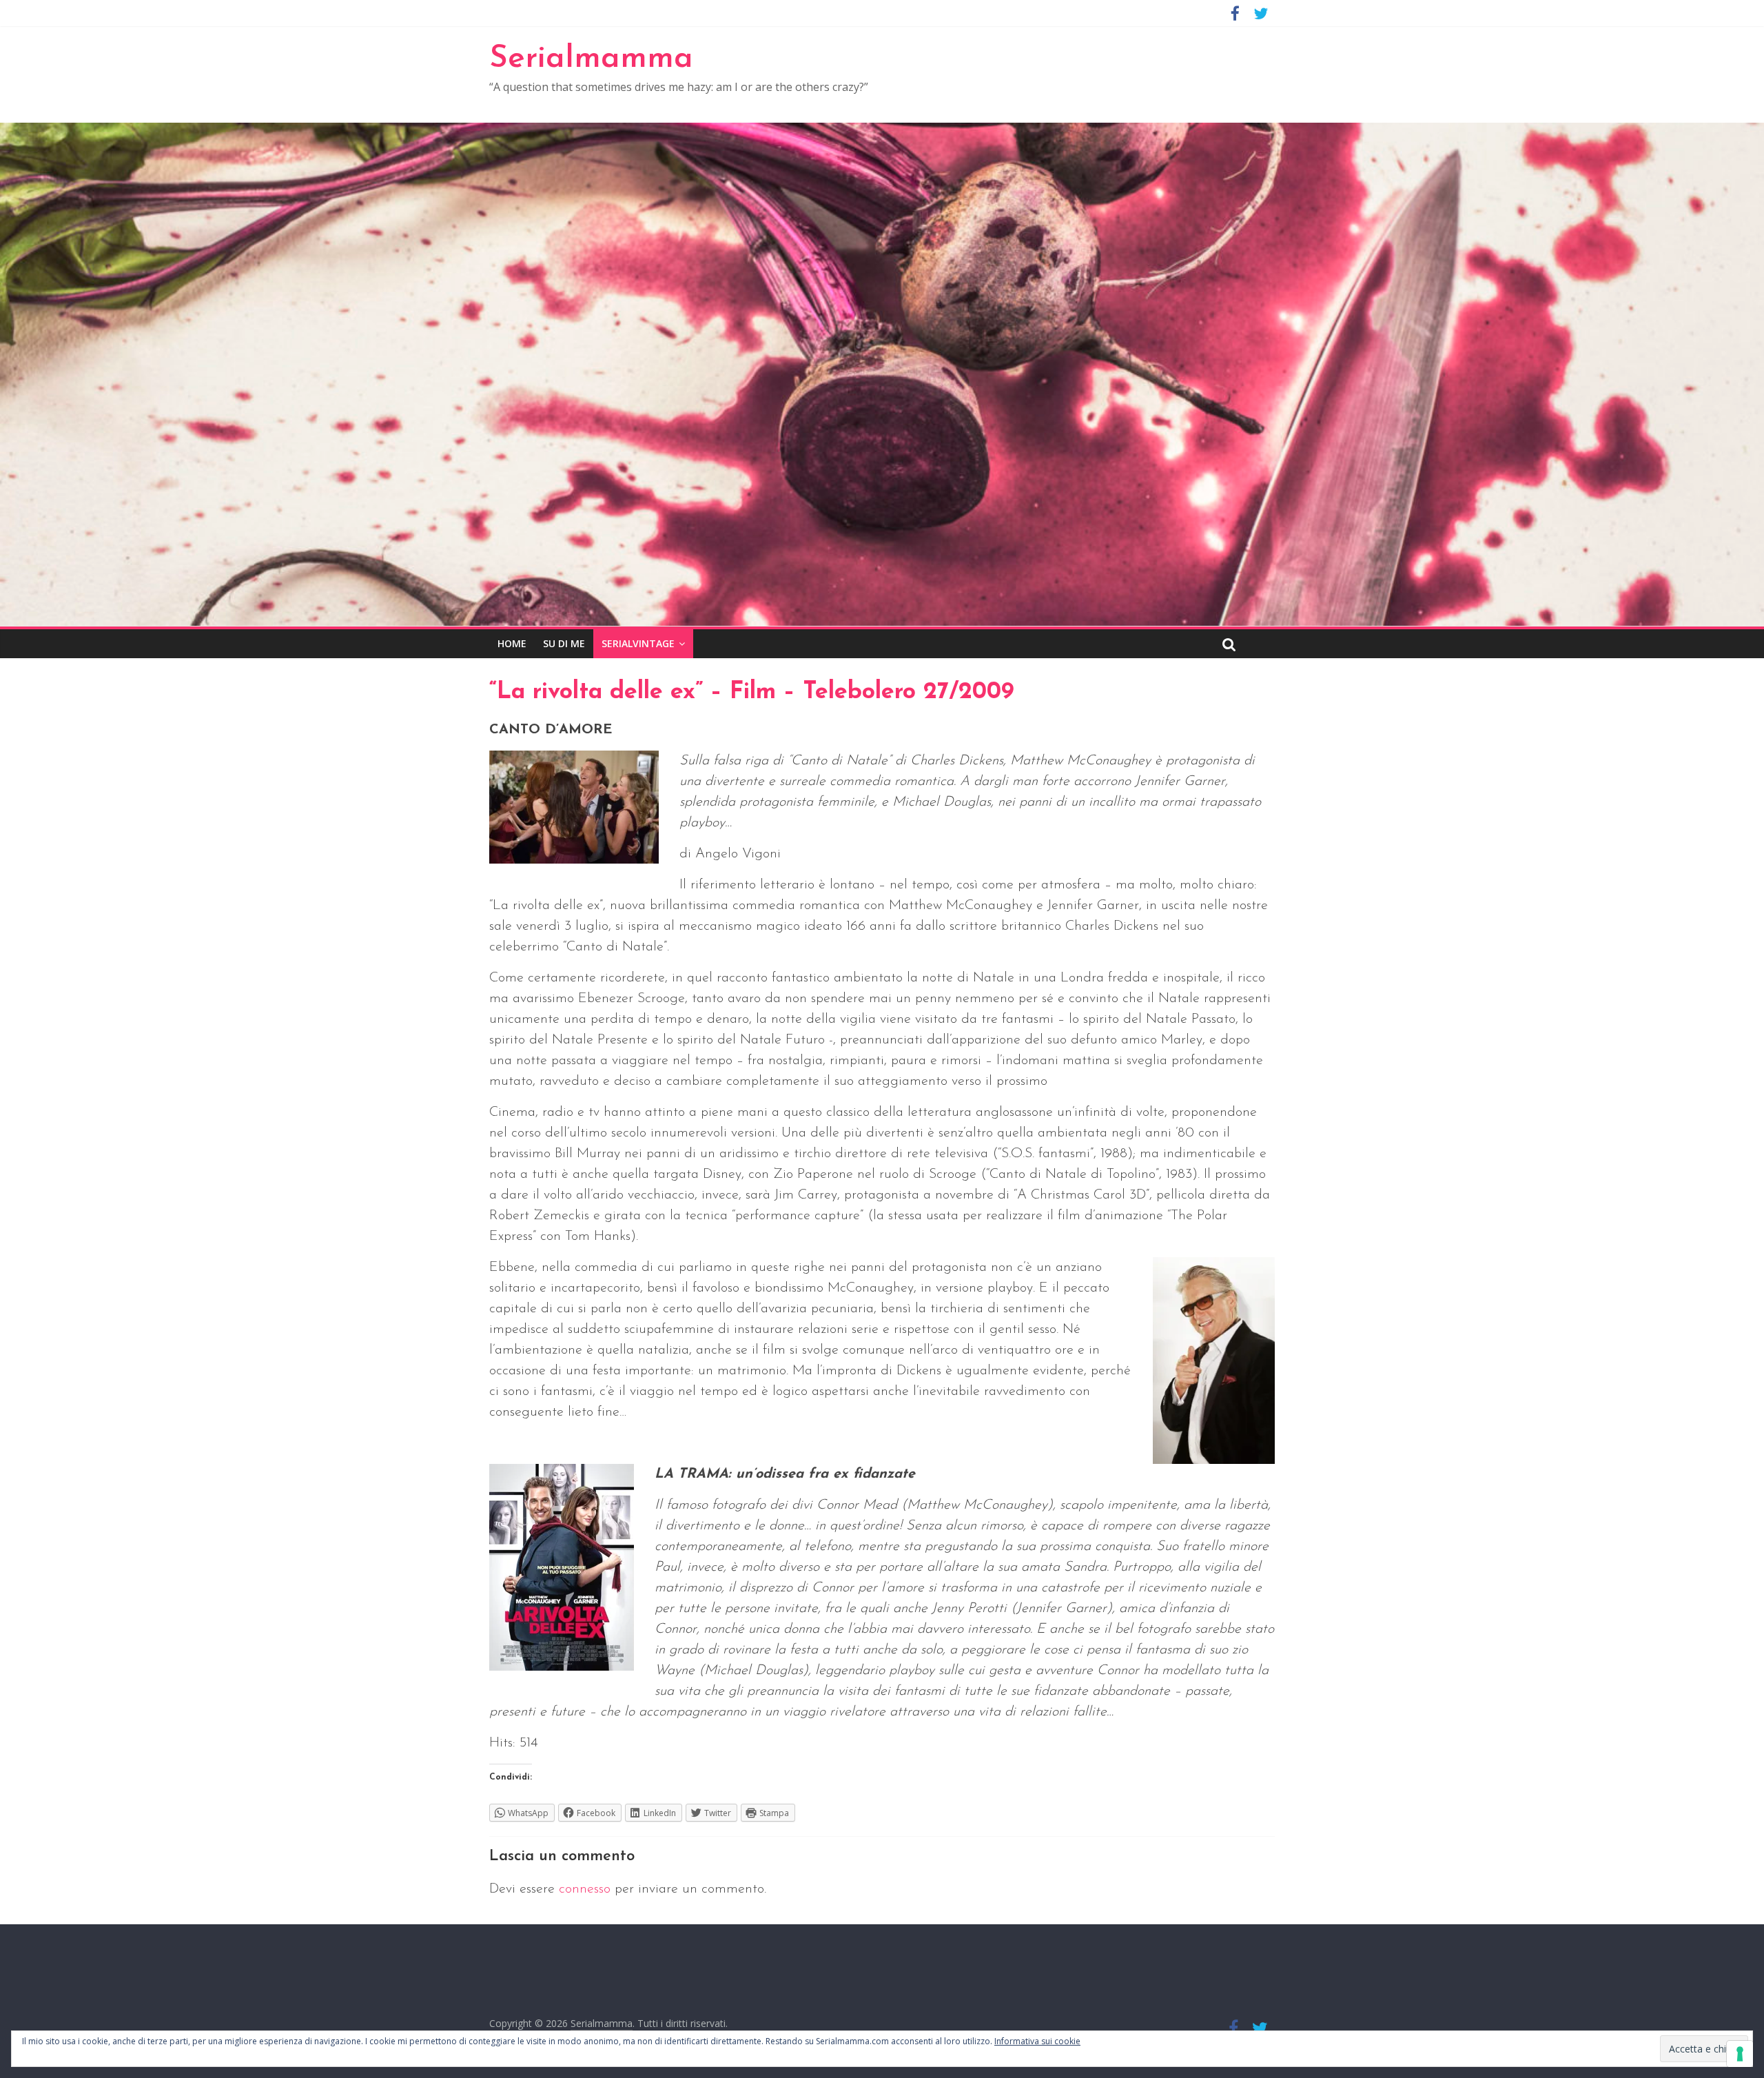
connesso (585, 1889)
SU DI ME (564, 643)
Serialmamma (591, 59)
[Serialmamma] (882, 131)
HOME (512, 643)
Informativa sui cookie (1037, 2041)
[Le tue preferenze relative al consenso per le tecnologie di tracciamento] (1740, 2054)
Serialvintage (638, 643)
